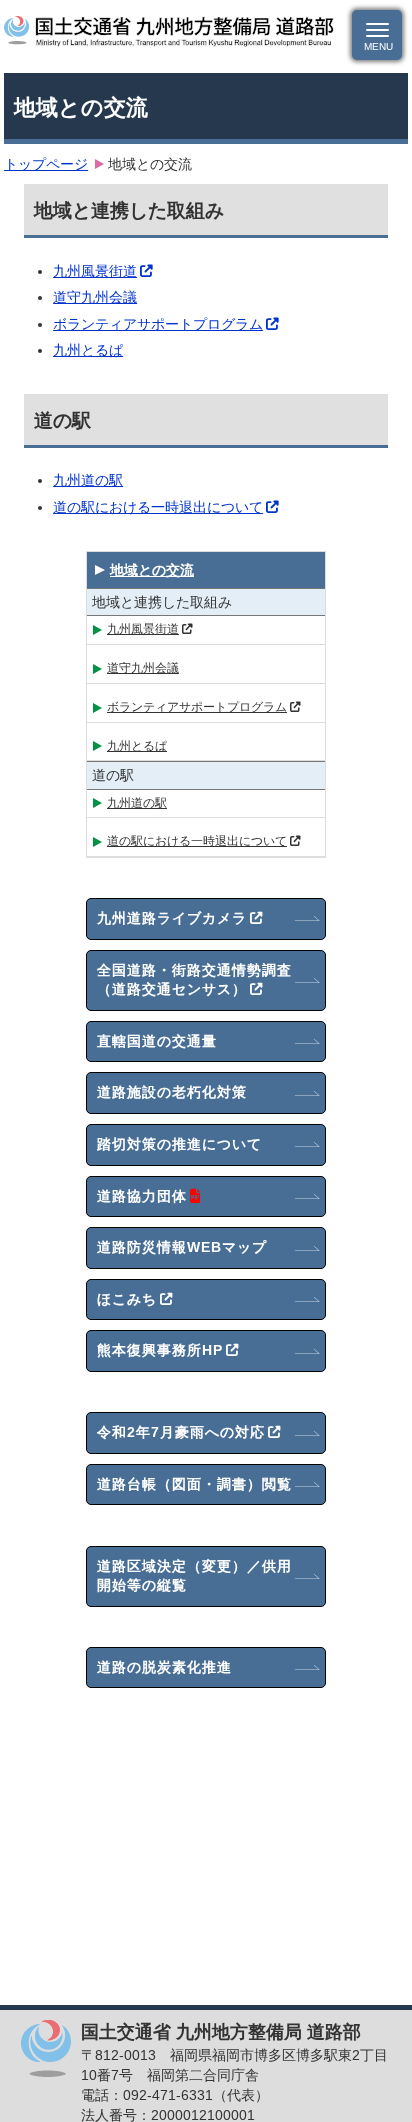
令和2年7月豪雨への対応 (181, 1432)
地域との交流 (152, 570)
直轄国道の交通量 (157, 1041)
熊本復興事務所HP (160, 1350)
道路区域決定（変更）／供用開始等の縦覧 (194, 1576)
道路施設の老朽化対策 (172, 1092)
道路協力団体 (142, 1196)
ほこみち (127, 1299)
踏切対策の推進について (179, 1144)
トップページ (46, 164)
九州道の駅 (88, 480)
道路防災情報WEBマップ (182, 1247)
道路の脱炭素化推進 (164, 1667)
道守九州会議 (95, 297)
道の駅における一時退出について (158, 507)
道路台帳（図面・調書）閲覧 (194, 1484)
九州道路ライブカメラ (172, 918)
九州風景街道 (95, 271)
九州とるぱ (88, 350)
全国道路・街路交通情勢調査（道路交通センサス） (194, 980)
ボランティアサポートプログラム (158, 324)
